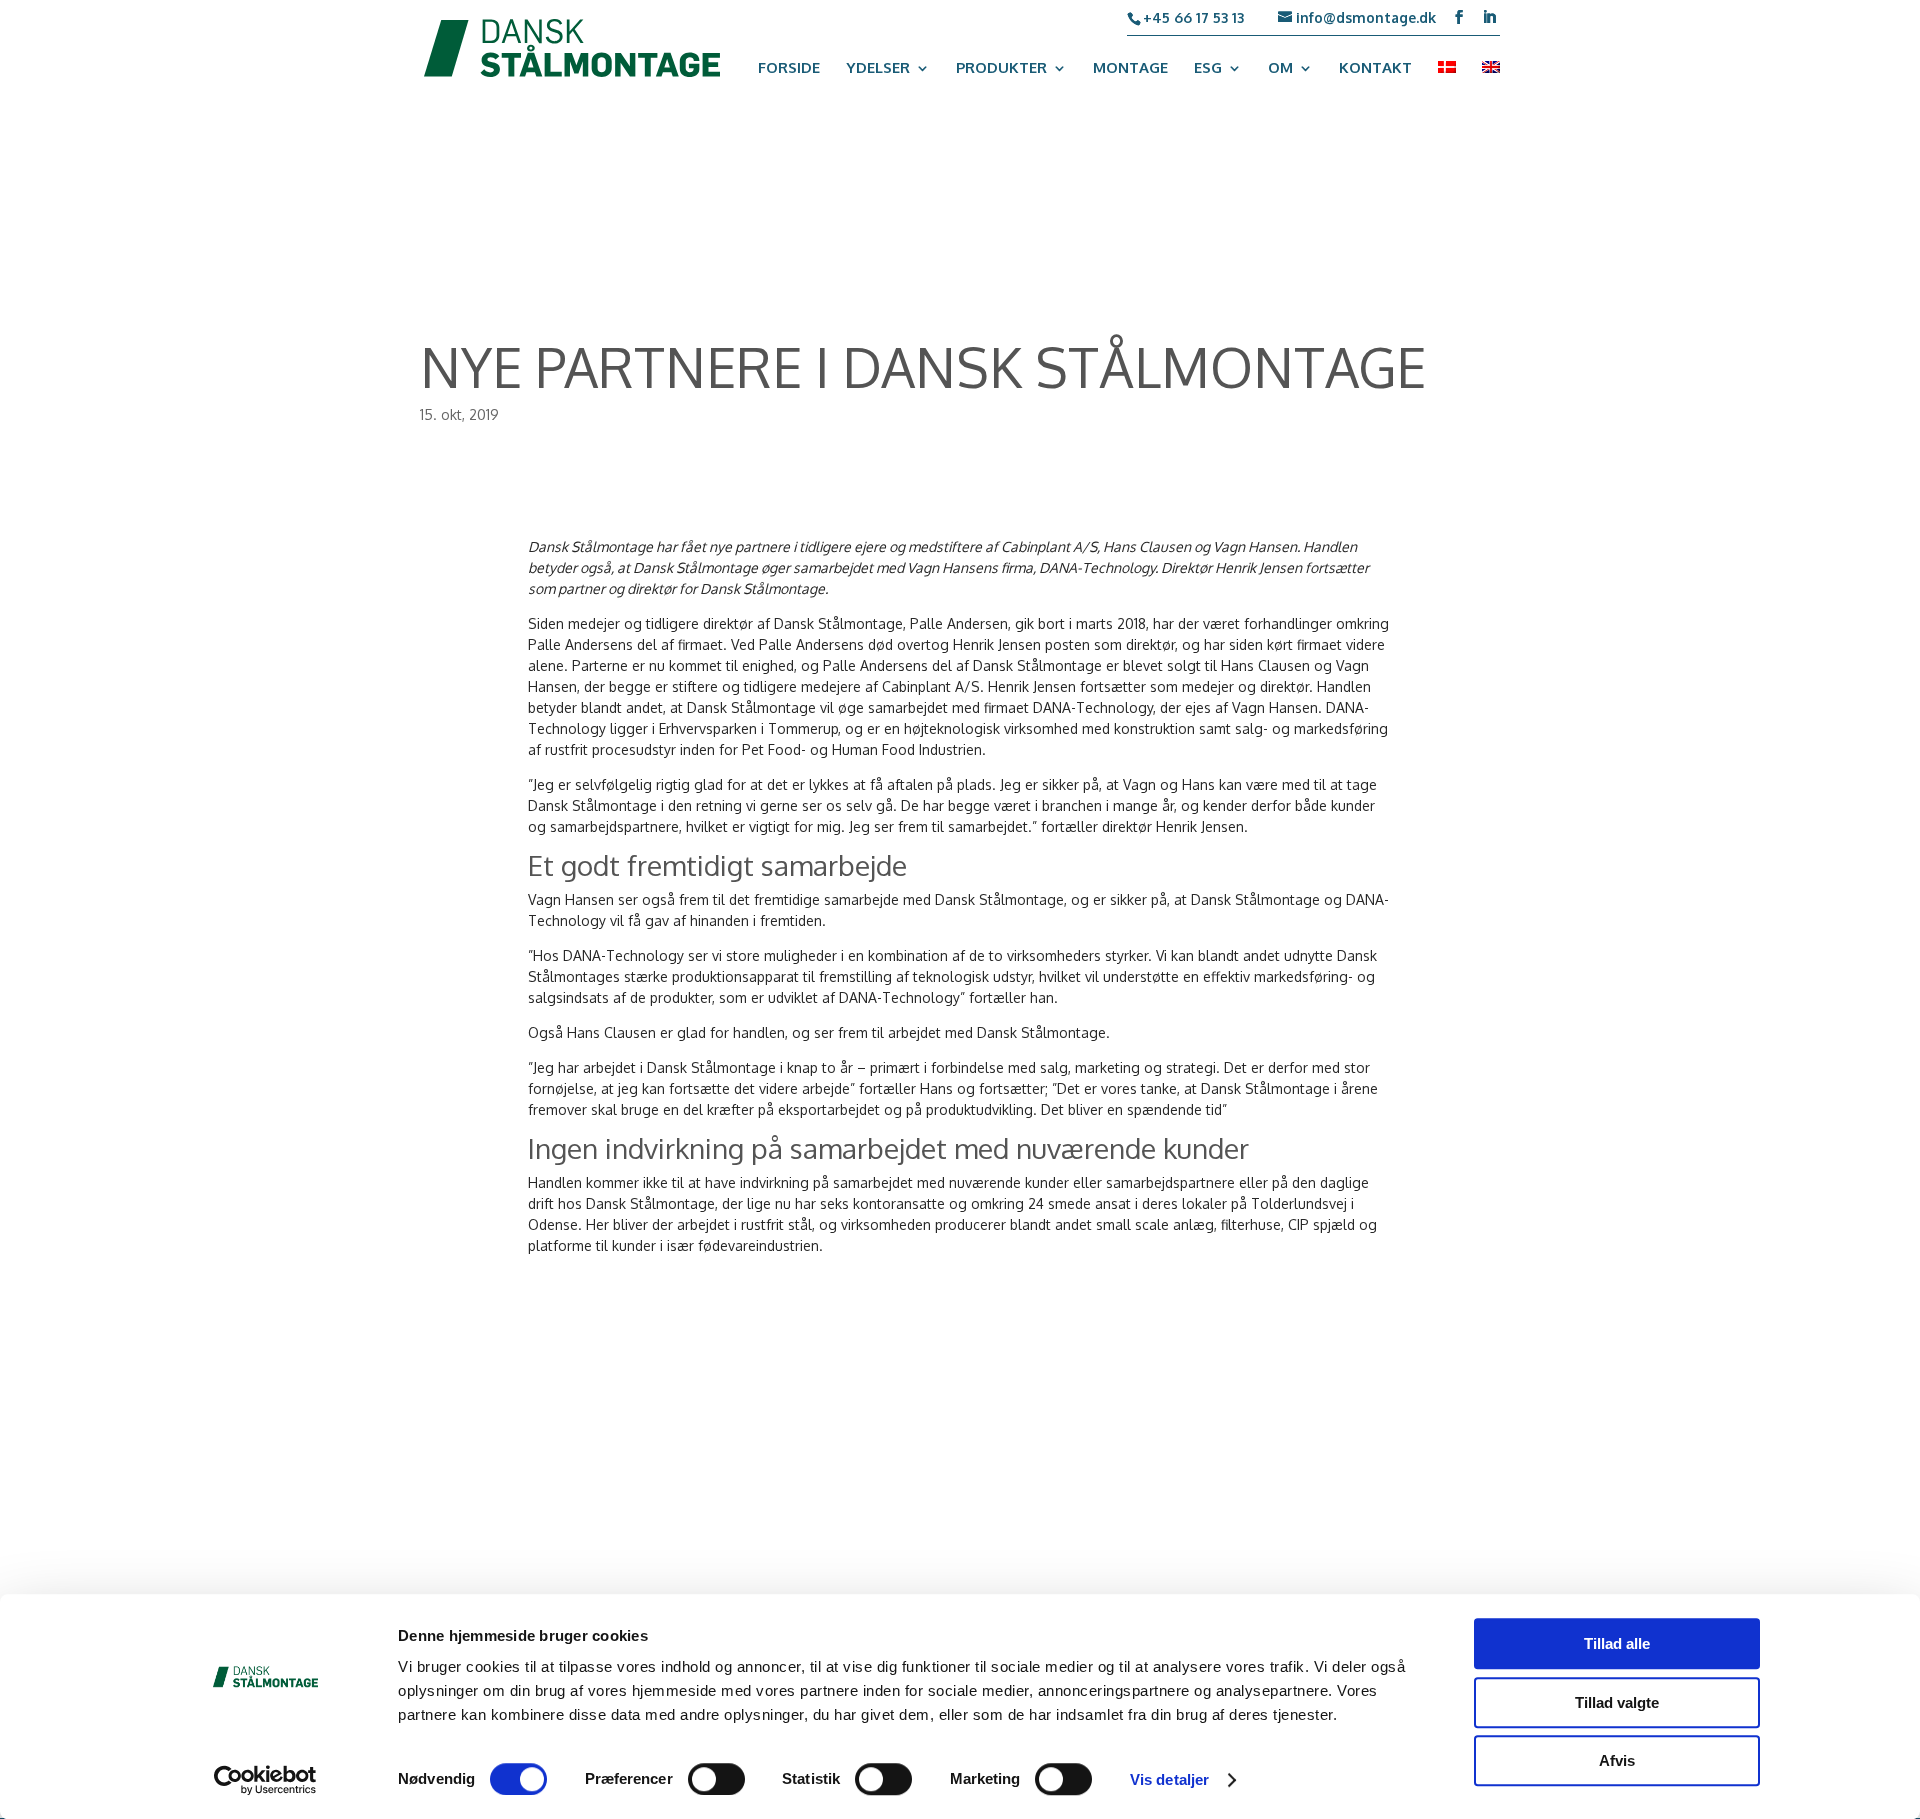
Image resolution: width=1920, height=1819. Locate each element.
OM (1280, 69)
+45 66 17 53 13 (1193, 17)
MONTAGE (1130, 69)
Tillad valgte (1617, 1702)
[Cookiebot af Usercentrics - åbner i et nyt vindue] (265, 1780)
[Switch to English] (1491, 80)
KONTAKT (1375, 69)
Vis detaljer (1169, 1779)
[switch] (716, 1779)
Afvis (1617, 1760)
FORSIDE (789, 69)
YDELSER (878, 69)
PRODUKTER (1001, 69)
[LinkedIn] (1489, 17)
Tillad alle (1617, 1643)
